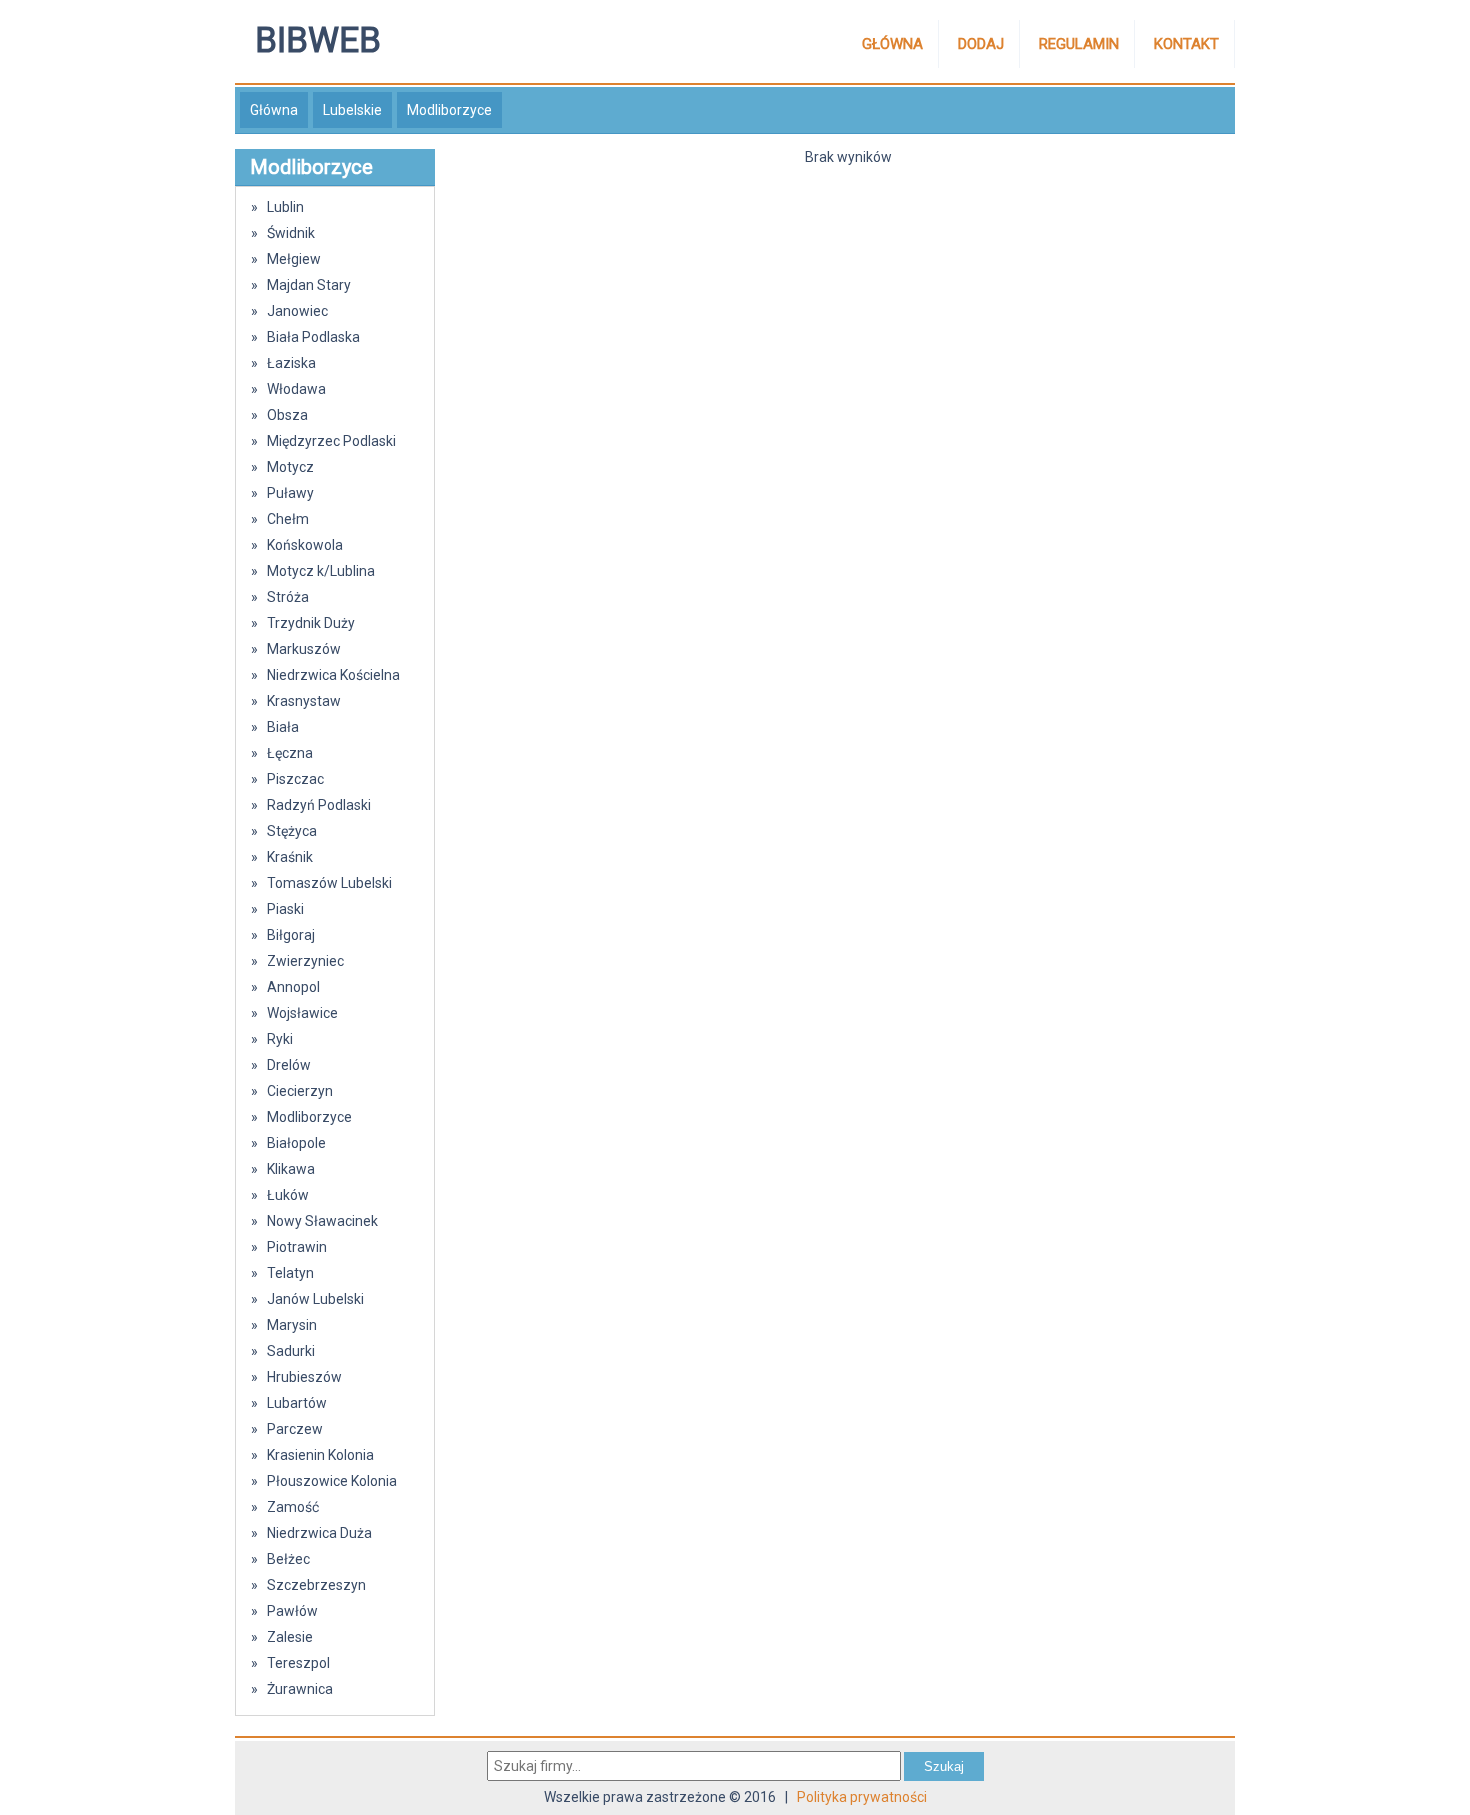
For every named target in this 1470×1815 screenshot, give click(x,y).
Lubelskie (352, 110)
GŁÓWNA (892, 44)
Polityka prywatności (862, 1797)
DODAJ (981, 44)
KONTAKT (1186, 44)
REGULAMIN (1079, 44)
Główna (274, 110)
